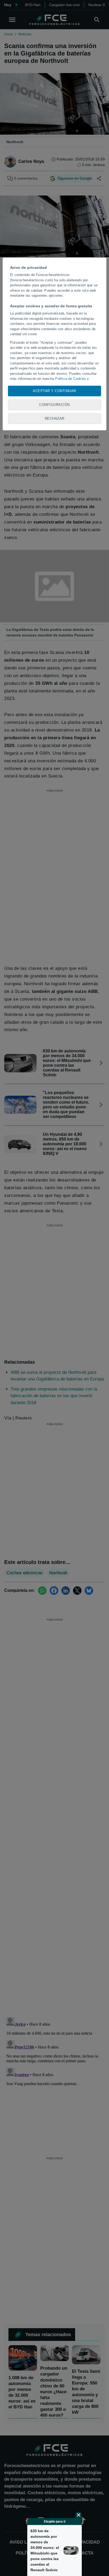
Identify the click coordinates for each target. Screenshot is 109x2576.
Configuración (54, 405)
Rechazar (55, 418)
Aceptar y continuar (54, 391)
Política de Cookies (71, 379)
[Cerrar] (79, 2515)
